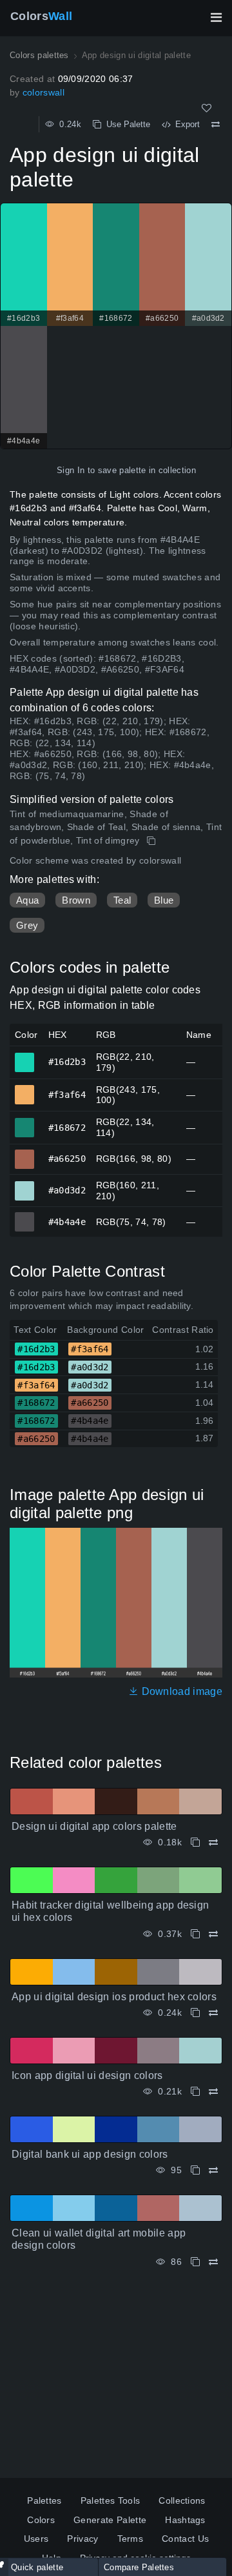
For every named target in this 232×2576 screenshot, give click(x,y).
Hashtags (185, 2520)
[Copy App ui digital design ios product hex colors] (195, 2013)
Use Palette (126, 124)
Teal (122, 900)
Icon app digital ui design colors (87, 2075)
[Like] (207, 108)
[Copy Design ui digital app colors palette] (195, 1842)
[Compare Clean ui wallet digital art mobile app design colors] (213, 2262)
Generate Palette (110, 2520)
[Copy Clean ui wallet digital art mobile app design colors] (195, 2262)
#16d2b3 (25, 1057)
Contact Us (185, 2539)
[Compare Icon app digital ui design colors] (213, 2092)
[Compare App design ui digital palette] (216, 125)
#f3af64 (25, 1089)
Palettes (44, 2500)
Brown (76, 900)
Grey (27, 925)
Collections (182, 2500)
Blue (164, 900)
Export (185, 124)
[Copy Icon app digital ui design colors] (195, 2092)
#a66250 (25, 1153)
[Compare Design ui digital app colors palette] (213, 1842)
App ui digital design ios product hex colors (114, 1997)
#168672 (25, 1122)
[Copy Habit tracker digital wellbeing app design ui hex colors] (195, 1934)
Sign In (71, 470)
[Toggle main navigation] (216, 17)
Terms (130, 2539)
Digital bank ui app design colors (90, 2154)
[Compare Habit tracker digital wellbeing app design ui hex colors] (213, 1934)
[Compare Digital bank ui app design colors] (213, 2170)
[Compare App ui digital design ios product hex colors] (213, 2013)
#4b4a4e (25, 1216)
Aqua (27, 900)
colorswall (43, 92)
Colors (41, 16)
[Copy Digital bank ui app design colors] (195, 2170)
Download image (180, 1691)
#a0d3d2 (25, 1185)
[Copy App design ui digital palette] (152, 841)
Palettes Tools (110, 2500)
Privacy (82, 2539)
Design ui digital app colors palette (94, 1826)
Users (36, 2539)
